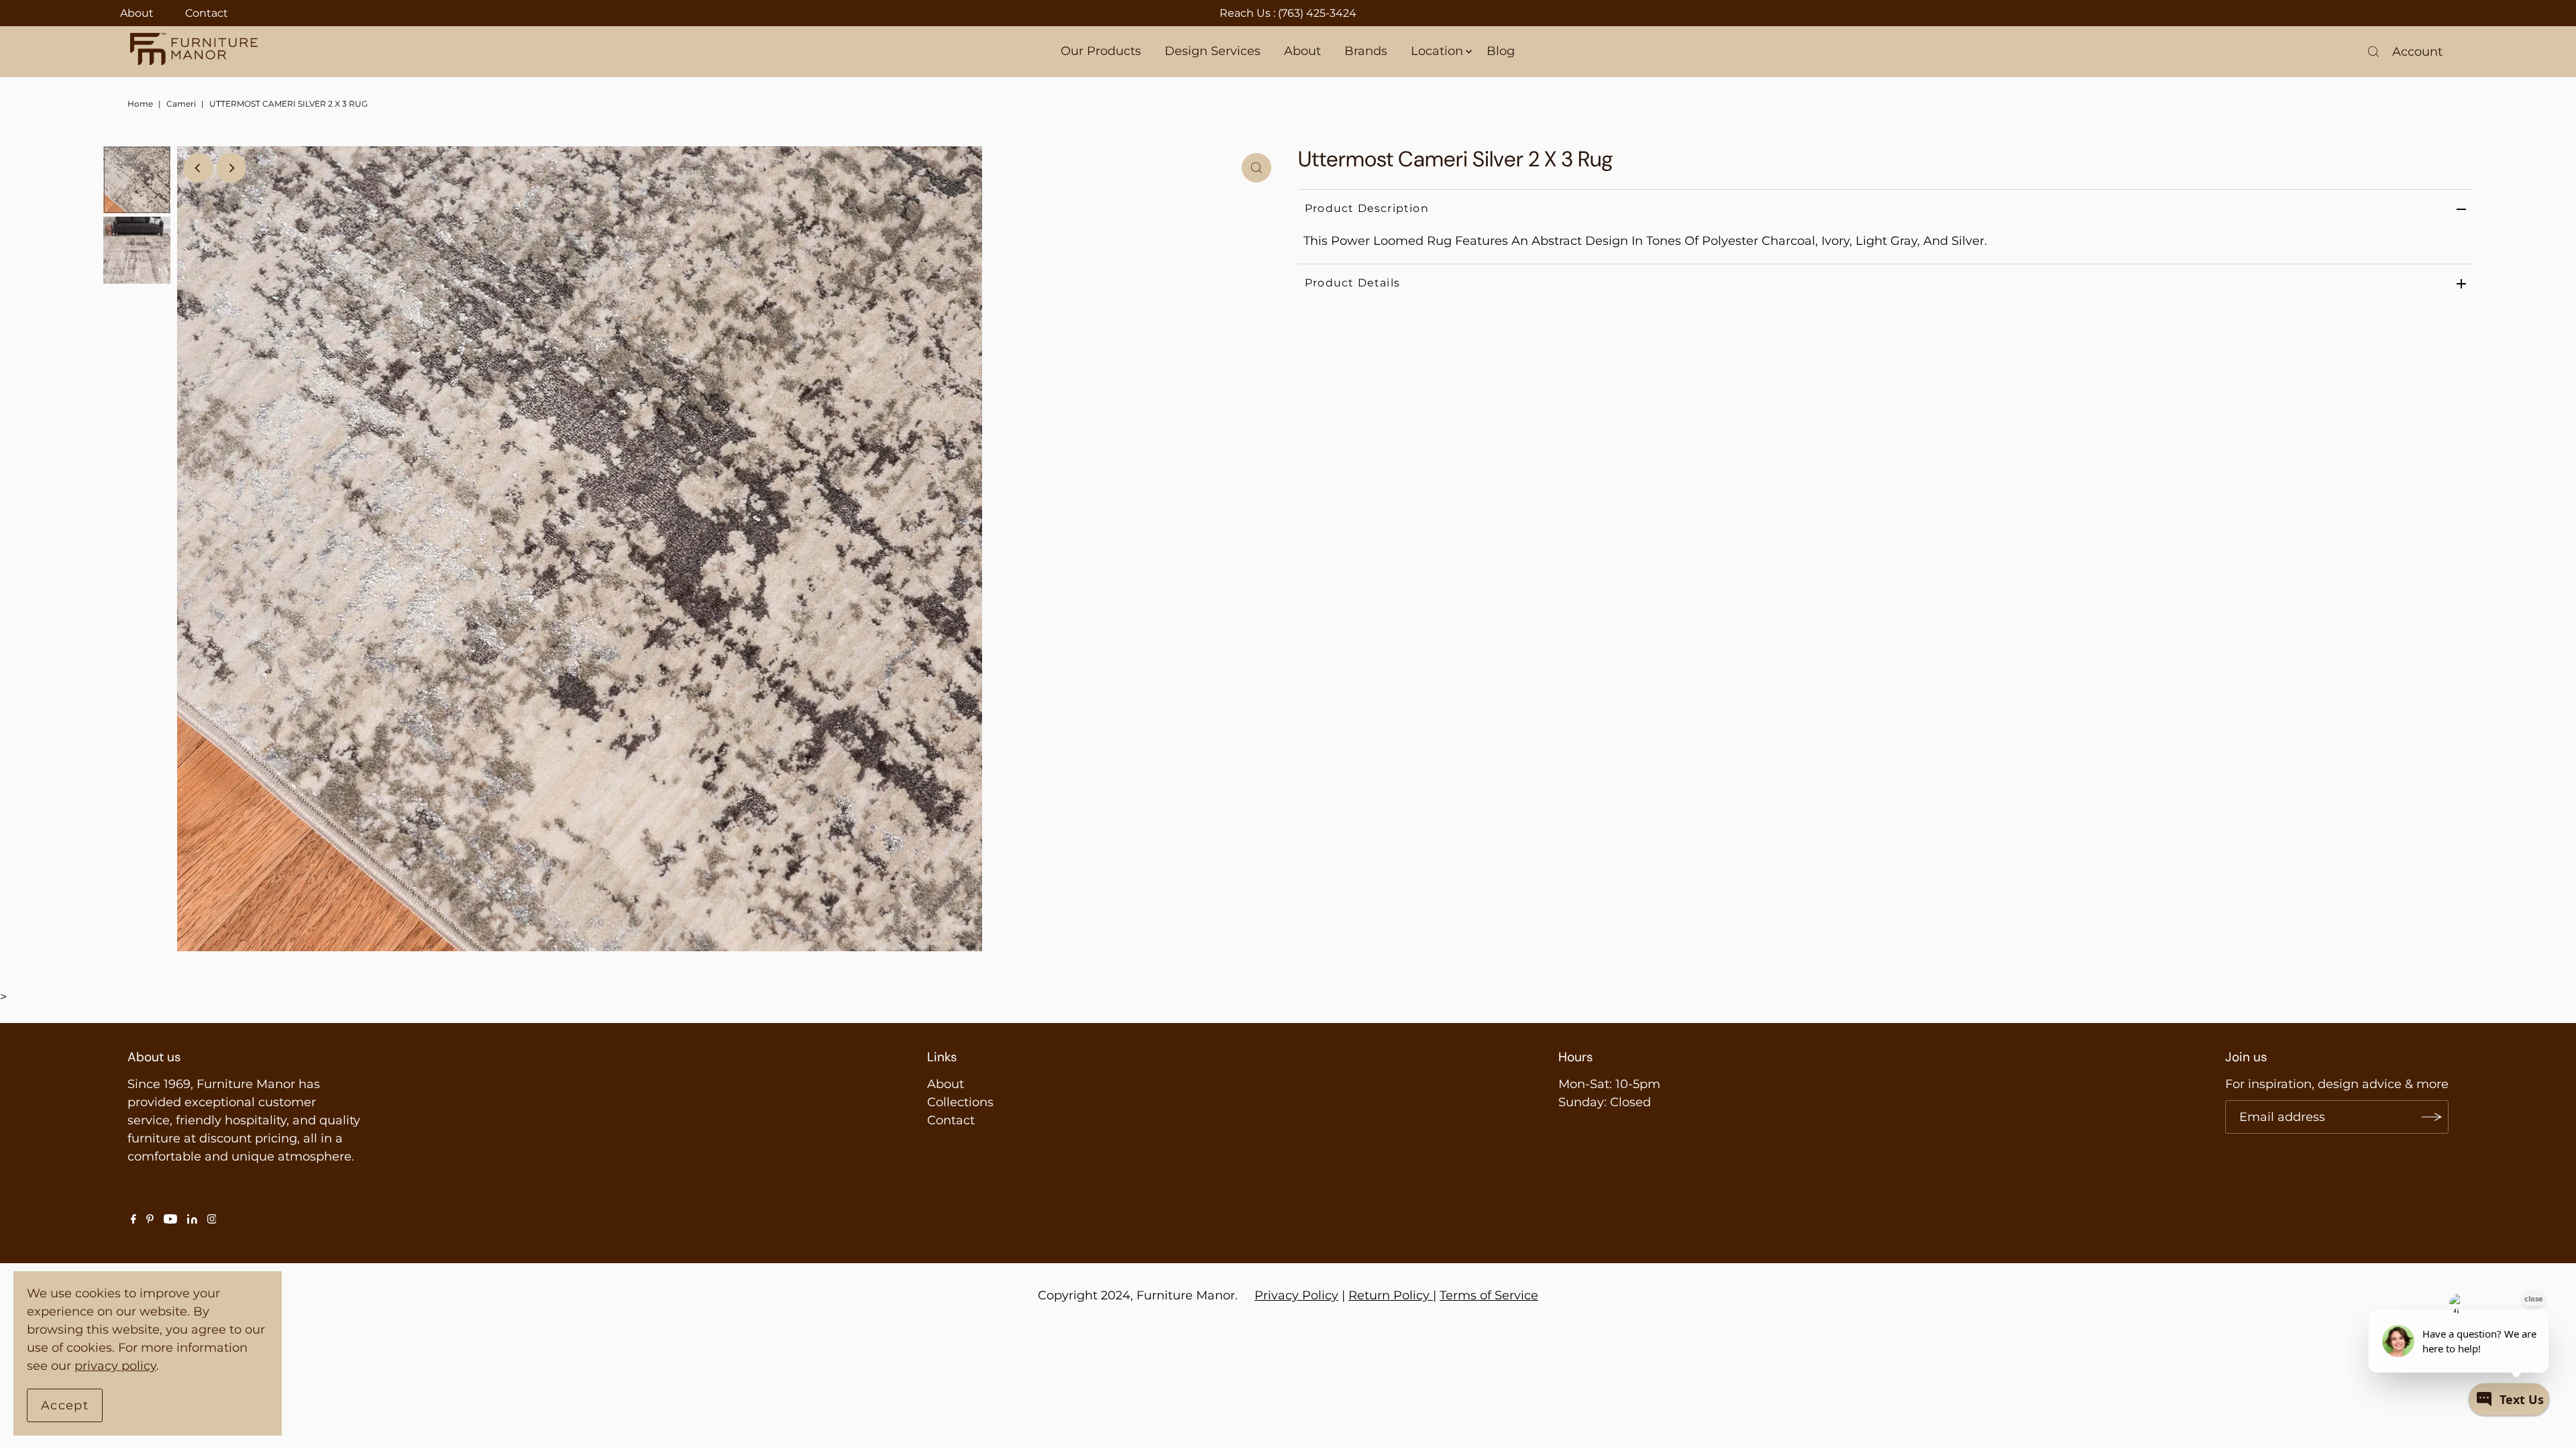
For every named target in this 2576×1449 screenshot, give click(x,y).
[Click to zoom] (1256, 168)
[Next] (231, 168)
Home (140, 104)
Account (2417, 52)
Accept (65, 1405)
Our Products (1101, 51)
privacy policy (115, 1366)
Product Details (1352, 283)
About (137, 13)
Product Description (1367, 208)
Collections (960, 1102)
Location (1437, 51)
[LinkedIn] (192, 1220)
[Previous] (199, 168)
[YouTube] (170, 1220)
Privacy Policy (1296, 1295)
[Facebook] (133, 1220)
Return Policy (1389, 1295)
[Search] (2373, 52)
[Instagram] (212, 1220)
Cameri (181, 104)
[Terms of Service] (1431, 1295)
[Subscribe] (2432, 1117)
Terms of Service (1489, 1295)
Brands (1366, 51)
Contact (207, 13)
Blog (1501, 51)
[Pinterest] (150, 1220)
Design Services (1213, 51)
